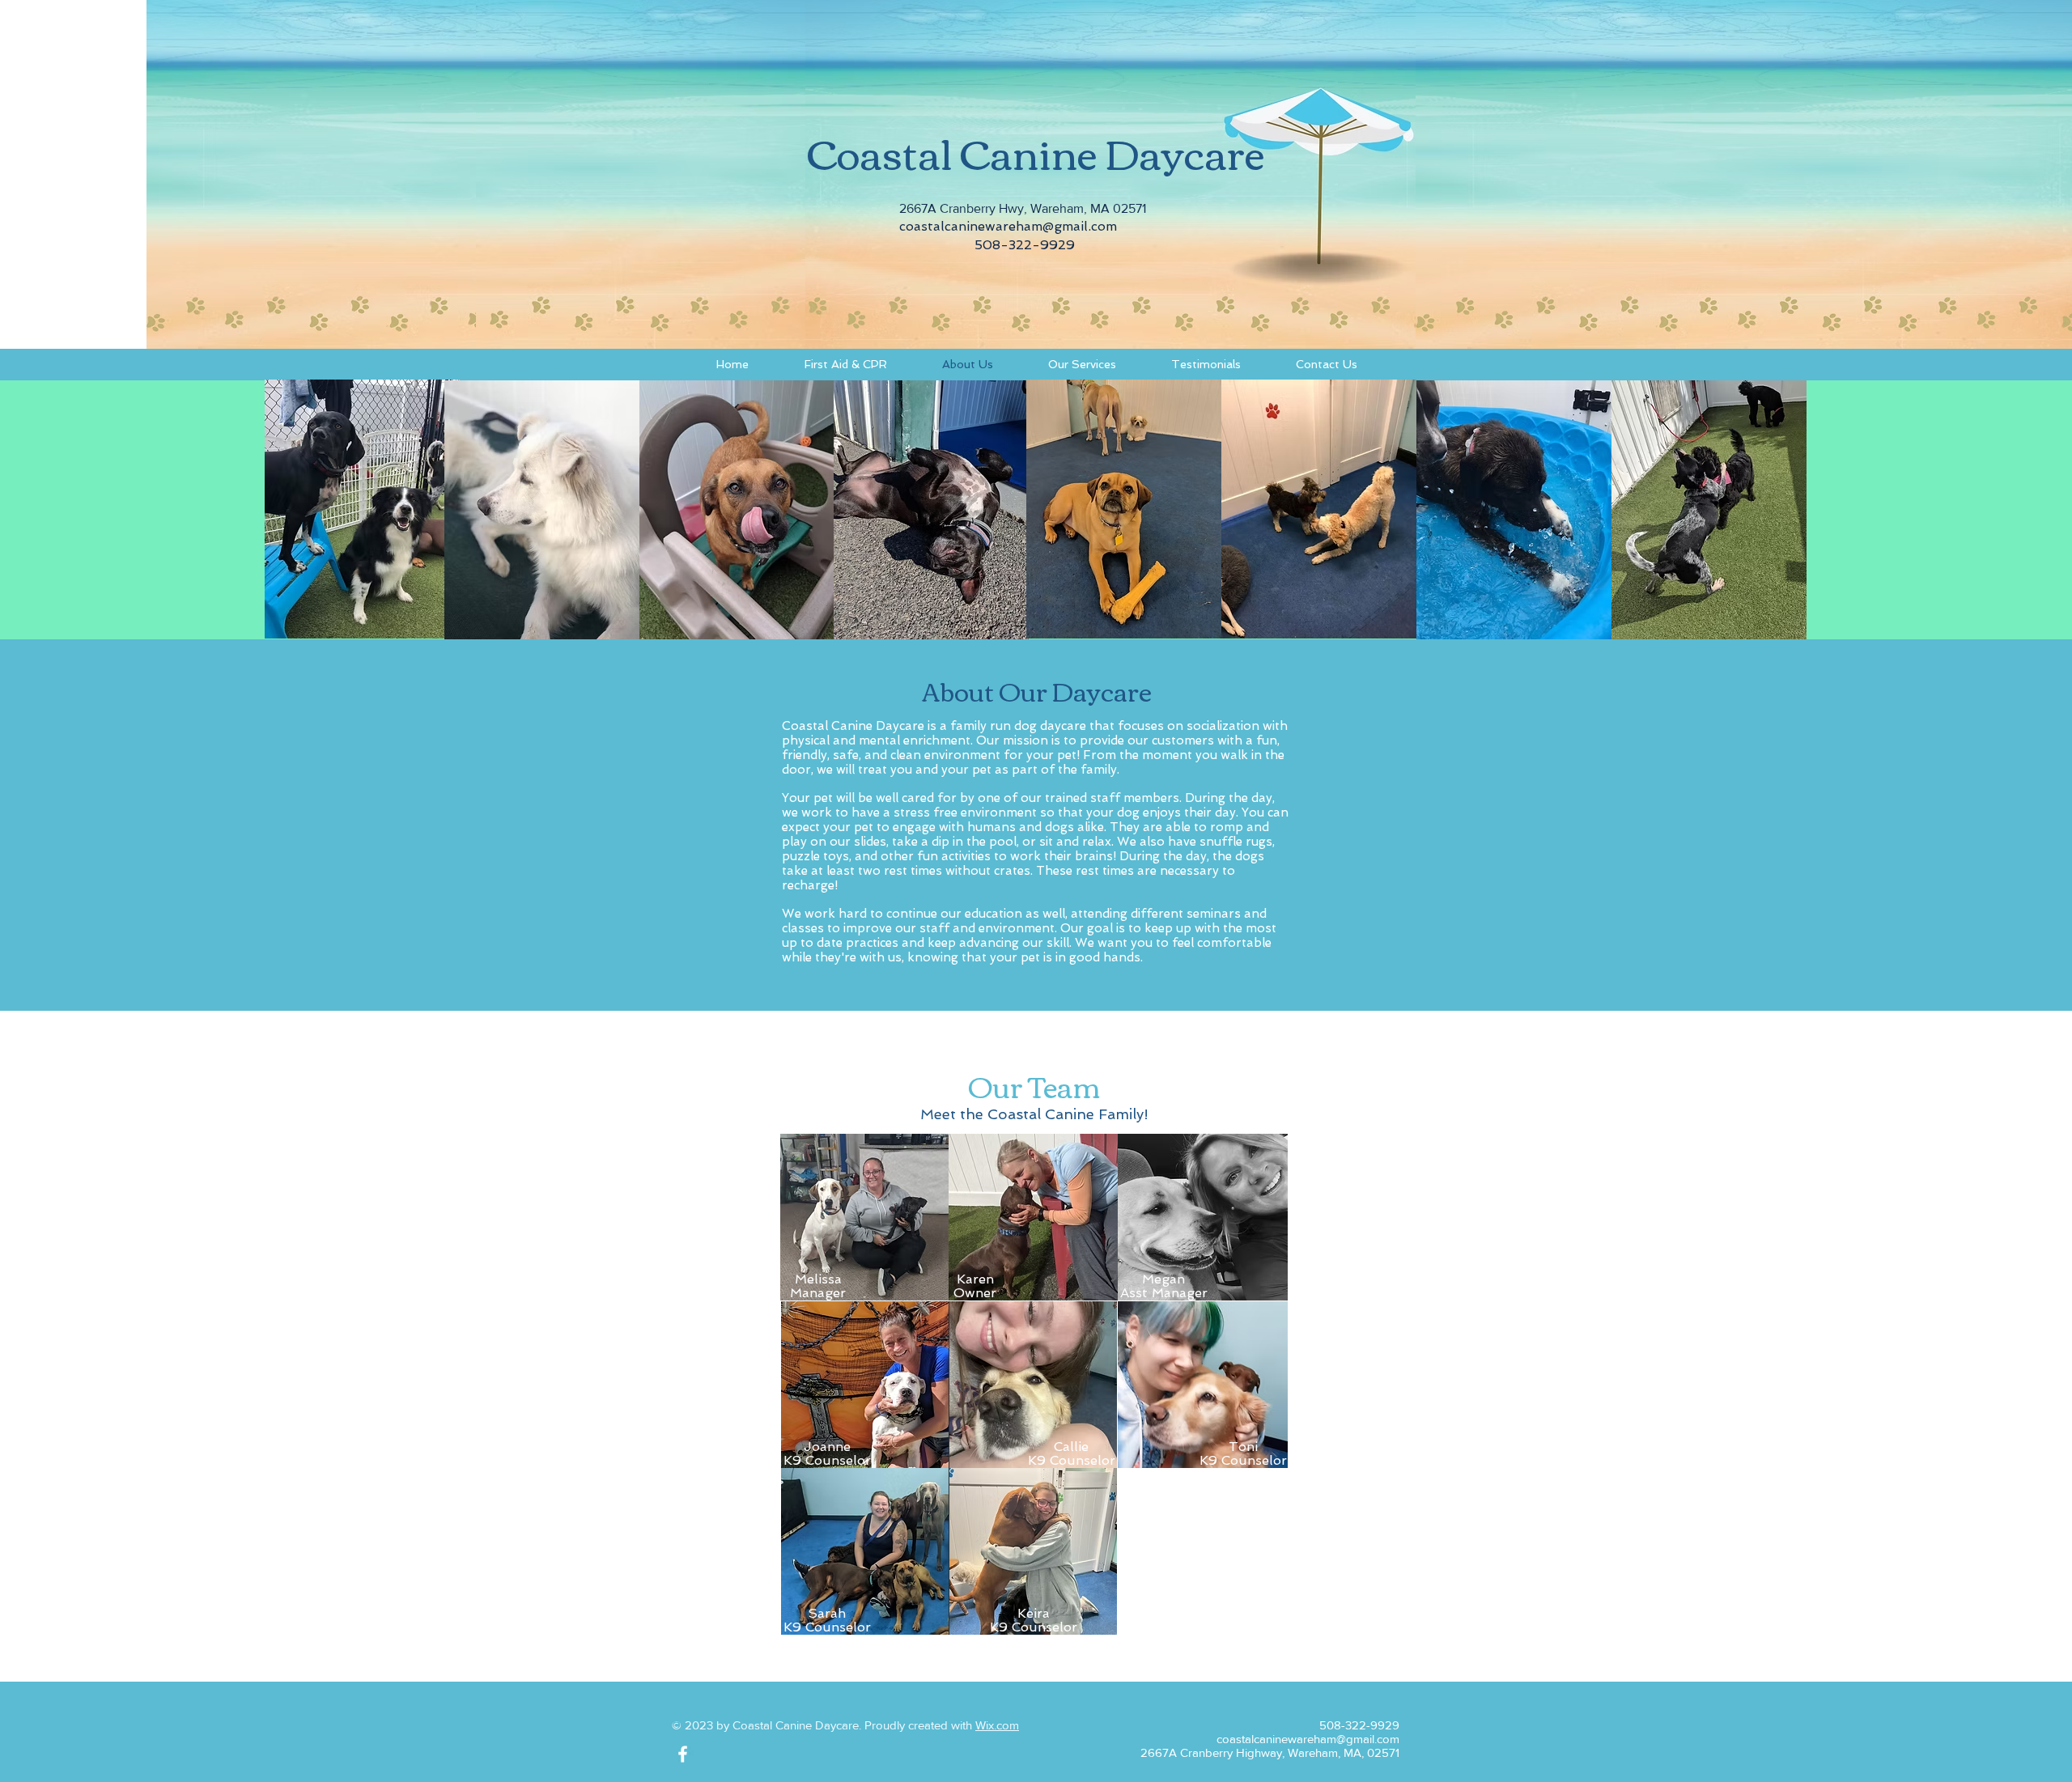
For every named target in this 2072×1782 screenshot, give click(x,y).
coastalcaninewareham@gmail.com (1008, 226)
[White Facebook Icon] (683, 1754)
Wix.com (997, 1725)
